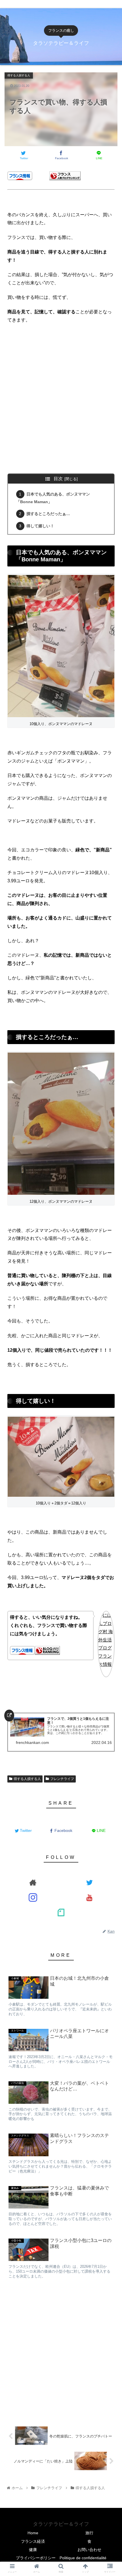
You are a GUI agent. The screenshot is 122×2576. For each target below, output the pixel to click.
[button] (110, 1243)
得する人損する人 (27, 1779)
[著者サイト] (33, 1882)
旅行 (89, 2533)
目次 (58, 479)
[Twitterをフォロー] (89, 1882)
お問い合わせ (89, 2550)
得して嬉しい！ (40, 526)
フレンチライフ (62, 1779)
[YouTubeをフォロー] (89, 1897)
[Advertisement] (61, 406)
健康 (33, 2550)
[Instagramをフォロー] (33, 1897)
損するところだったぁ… (48, 514)
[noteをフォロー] (61, 1912)
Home (33, 2533)
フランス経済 (33, 2541)
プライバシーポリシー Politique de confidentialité (61, 2558)
